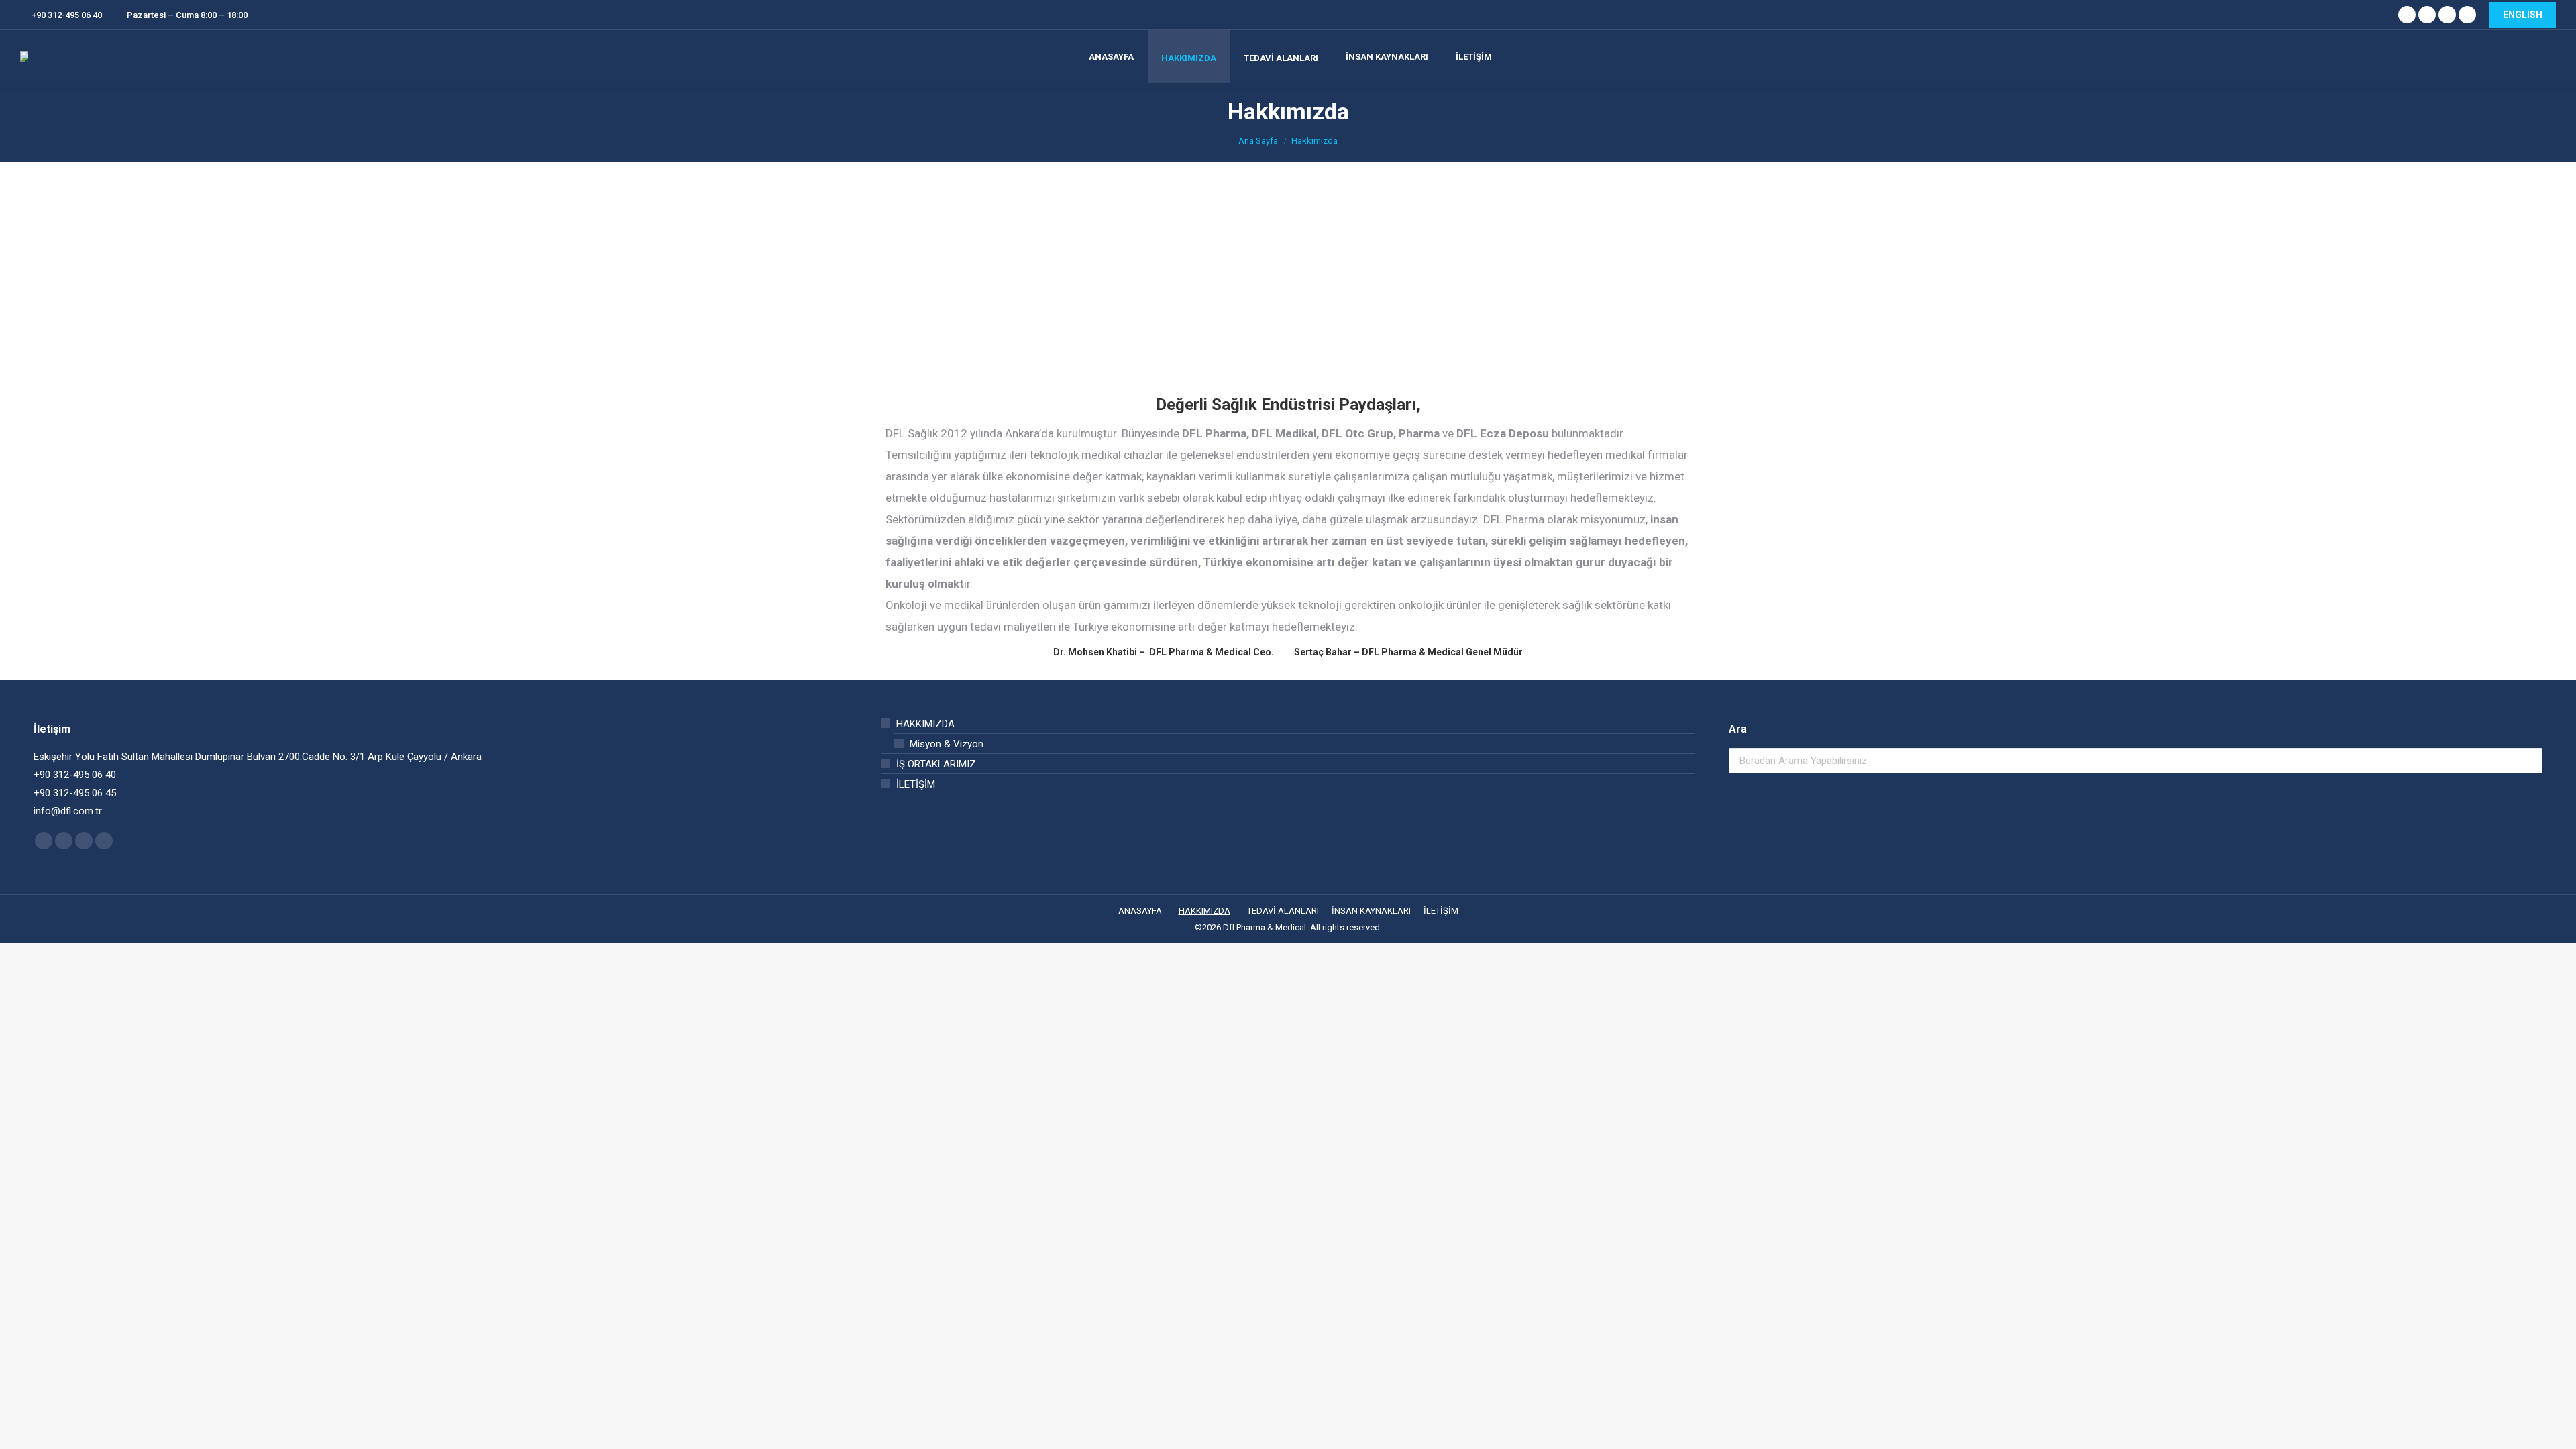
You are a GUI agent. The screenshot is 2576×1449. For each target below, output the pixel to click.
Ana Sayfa (1258, 141)
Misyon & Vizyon (947, 744)
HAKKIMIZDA (925, 724)
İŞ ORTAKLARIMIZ (936, 764)
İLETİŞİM (916, 784)
